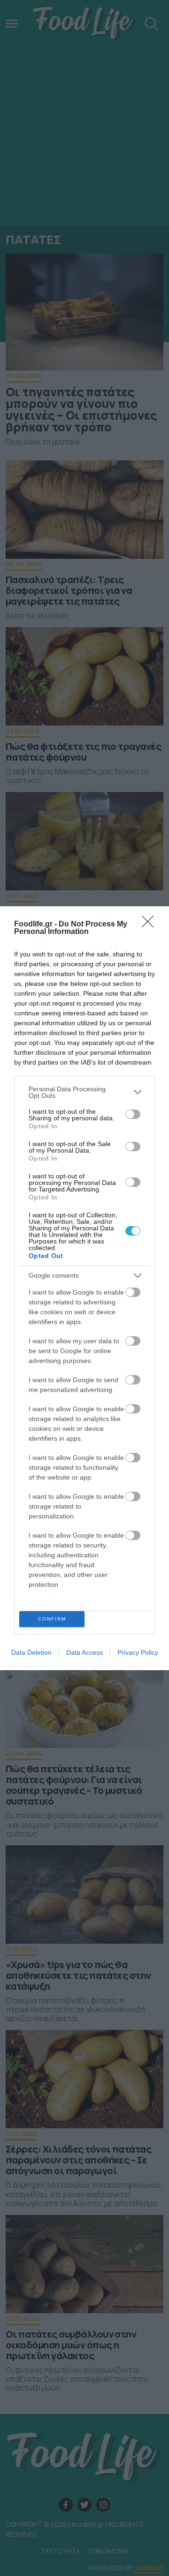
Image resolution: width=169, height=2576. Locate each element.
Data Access (84, 1652)
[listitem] (84, 1092)
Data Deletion (31, 1652)
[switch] (133, 1114)
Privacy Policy (138, 1652)
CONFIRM (52, 1619)
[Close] (151, 925)
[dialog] (84, 1288)
